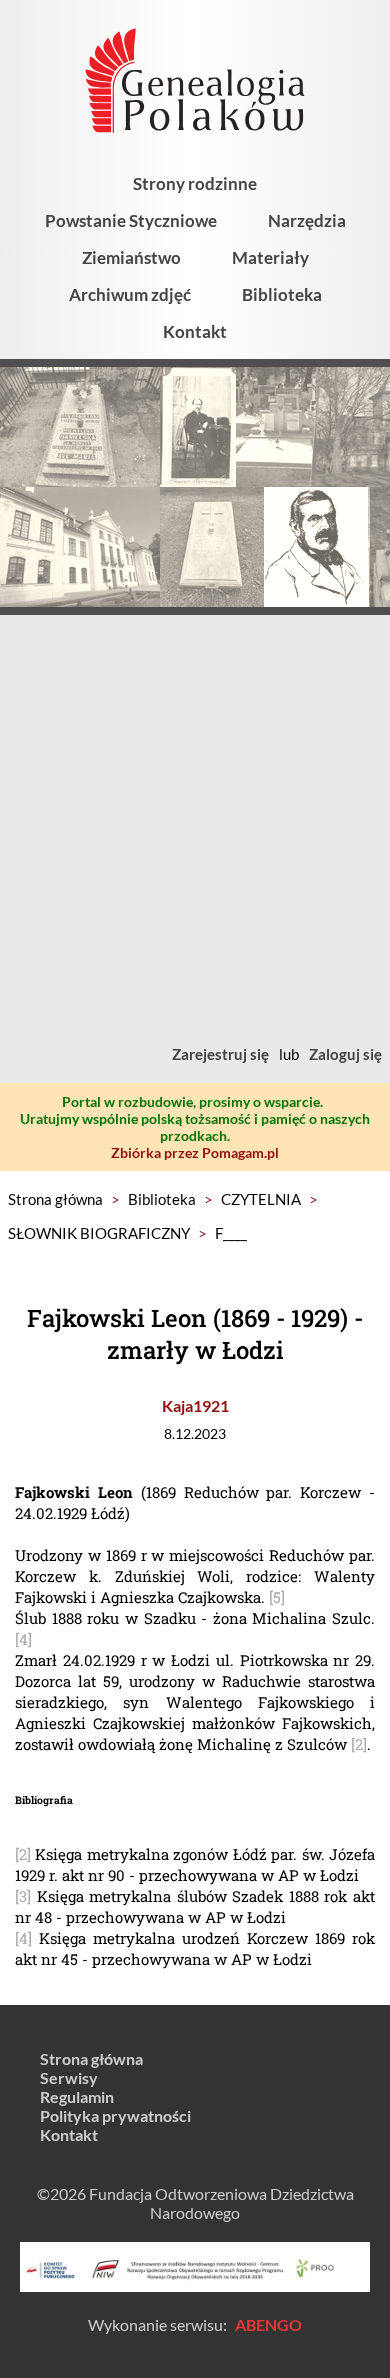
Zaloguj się (345, 1054)
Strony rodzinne (195, 183)
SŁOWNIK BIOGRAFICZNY (99, 1233)
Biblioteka (282, 294)
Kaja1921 (195, 1405)
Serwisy (69, 2077)
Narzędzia (307, 220)
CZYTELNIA (261, 1199)
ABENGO (268, 2324)
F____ (231, 1233)
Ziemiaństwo (131, 257)
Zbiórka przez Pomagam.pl (195, 1152)
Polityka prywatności (115, 2115)
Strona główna (55, 1199)
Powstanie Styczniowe (131, 220)
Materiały (270, 257)
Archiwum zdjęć (130, 294)
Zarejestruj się (220, 1054)
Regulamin (77, 2096)
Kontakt (195, 331)
